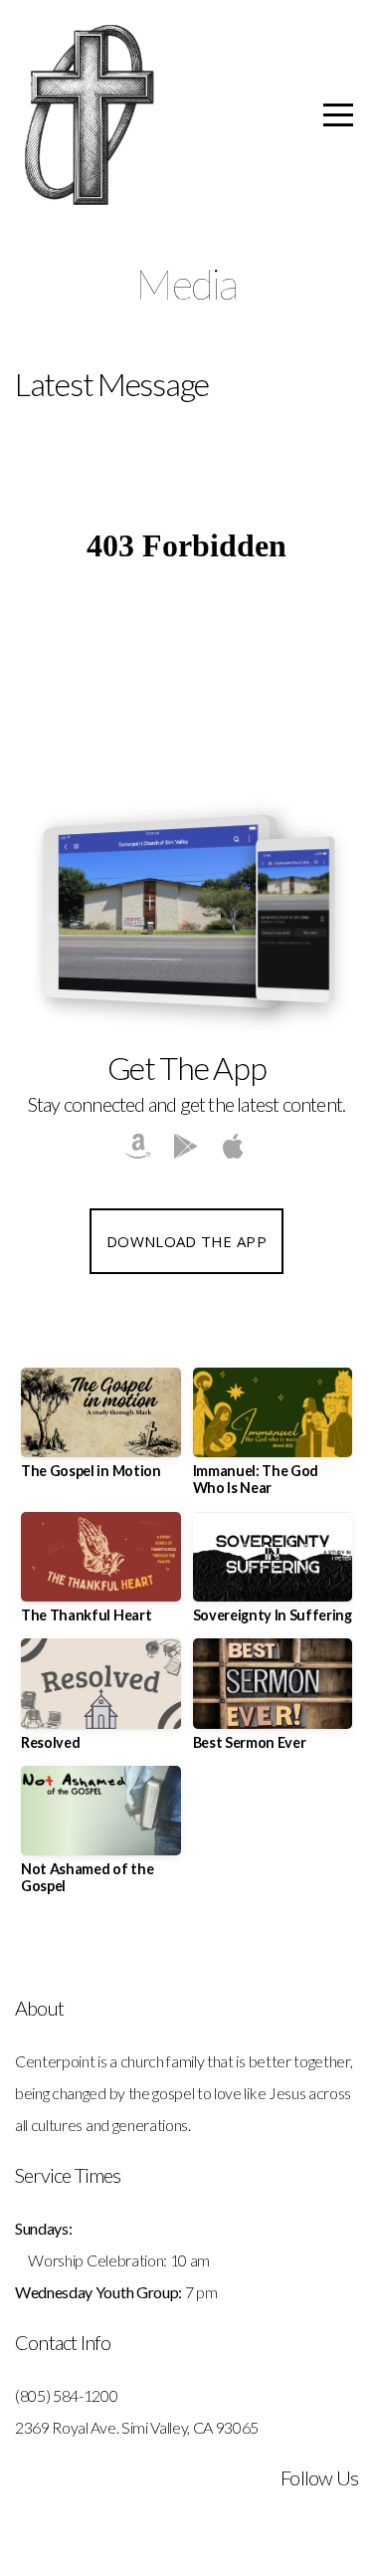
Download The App (186, 1241)
